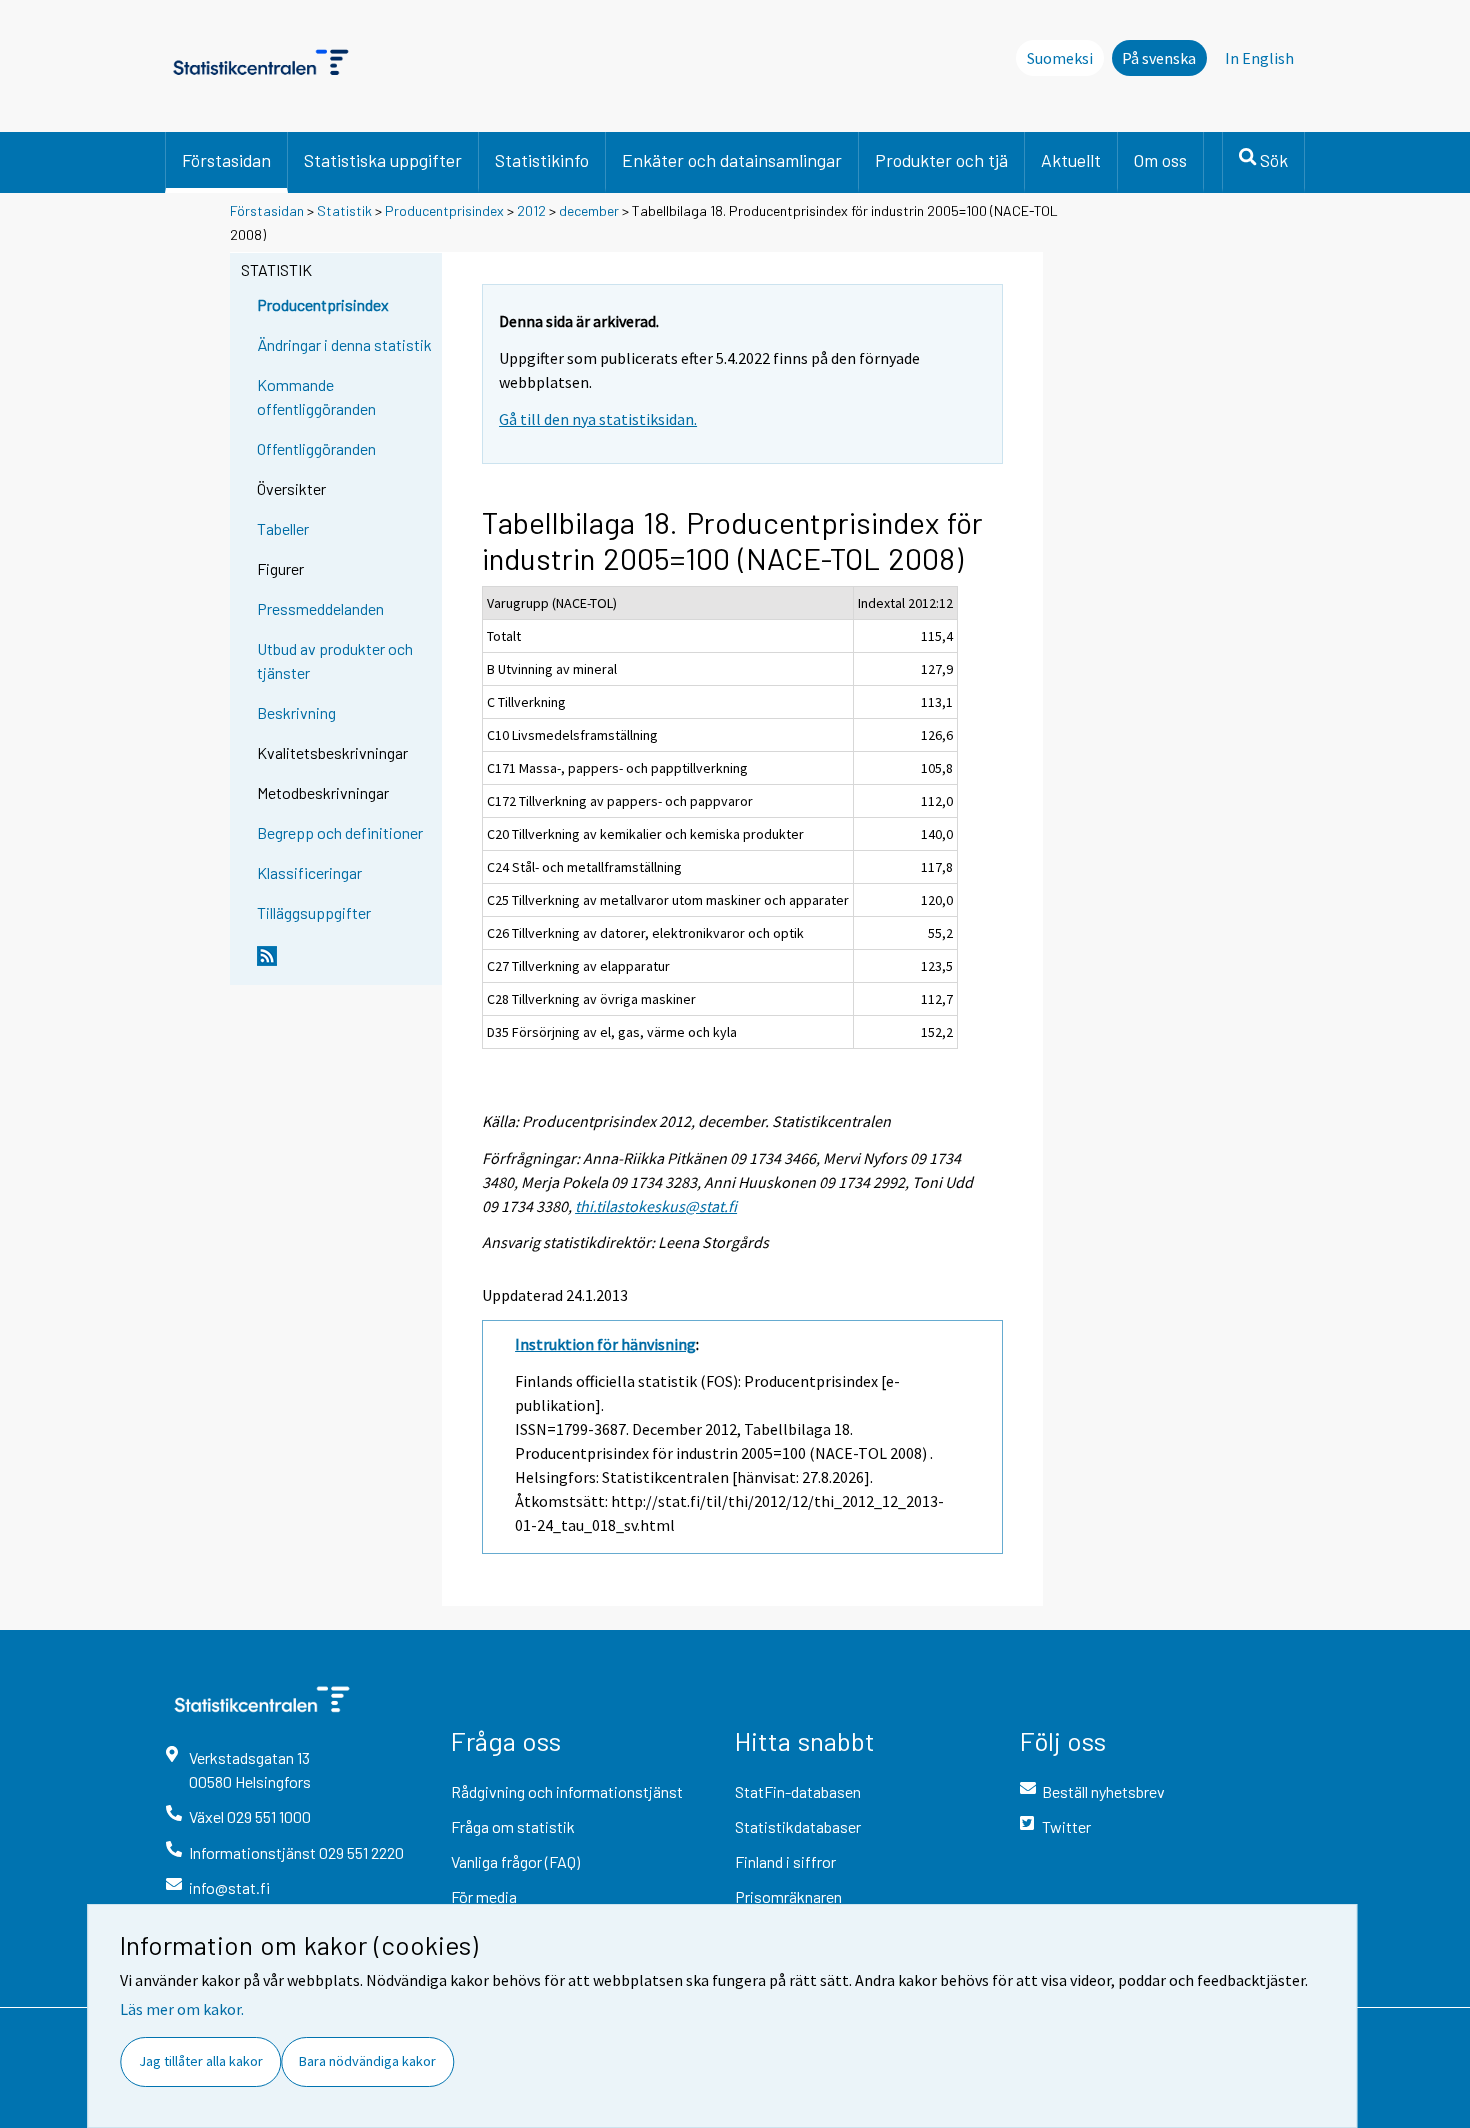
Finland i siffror (785, 1861)
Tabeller (283, 528)
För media (484, 1896)
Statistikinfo (542, 160)
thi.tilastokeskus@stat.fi (656, 1206)
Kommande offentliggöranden (316, 396)
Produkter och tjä (941, 160)
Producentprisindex (444, 210)
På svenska (1159, 58)
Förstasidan (226, 160)
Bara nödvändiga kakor (367, 2061)
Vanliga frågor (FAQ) (515, 1861)
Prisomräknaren (788, 1896)
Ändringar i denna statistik (344, 344)
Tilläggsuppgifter (314, 912)
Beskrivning (296, 712)
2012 (531, 210)
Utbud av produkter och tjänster (335, 660)
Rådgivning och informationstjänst (567, 1791)
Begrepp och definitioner (340, 832)
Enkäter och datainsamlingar (732, 160)
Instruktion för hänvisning (605, 1344)
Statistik (344, 210)
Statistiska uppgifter (383, 160)
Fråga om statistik (513, 1826)
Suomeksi (1060, 58)
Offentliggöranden (316, 448)
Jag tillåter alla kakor (201, 2061)
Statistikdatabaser (798, 1826)
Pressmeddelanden (320, 608)
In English (1259, 58)
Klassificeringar (309, 872)
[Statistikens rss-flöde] (345, 964)
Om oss (1160, 160)
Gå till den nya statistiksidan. (598, 419)
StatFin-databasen (798, 1791)
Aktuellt (1071, 160)
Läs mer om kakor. (182, 2009)
